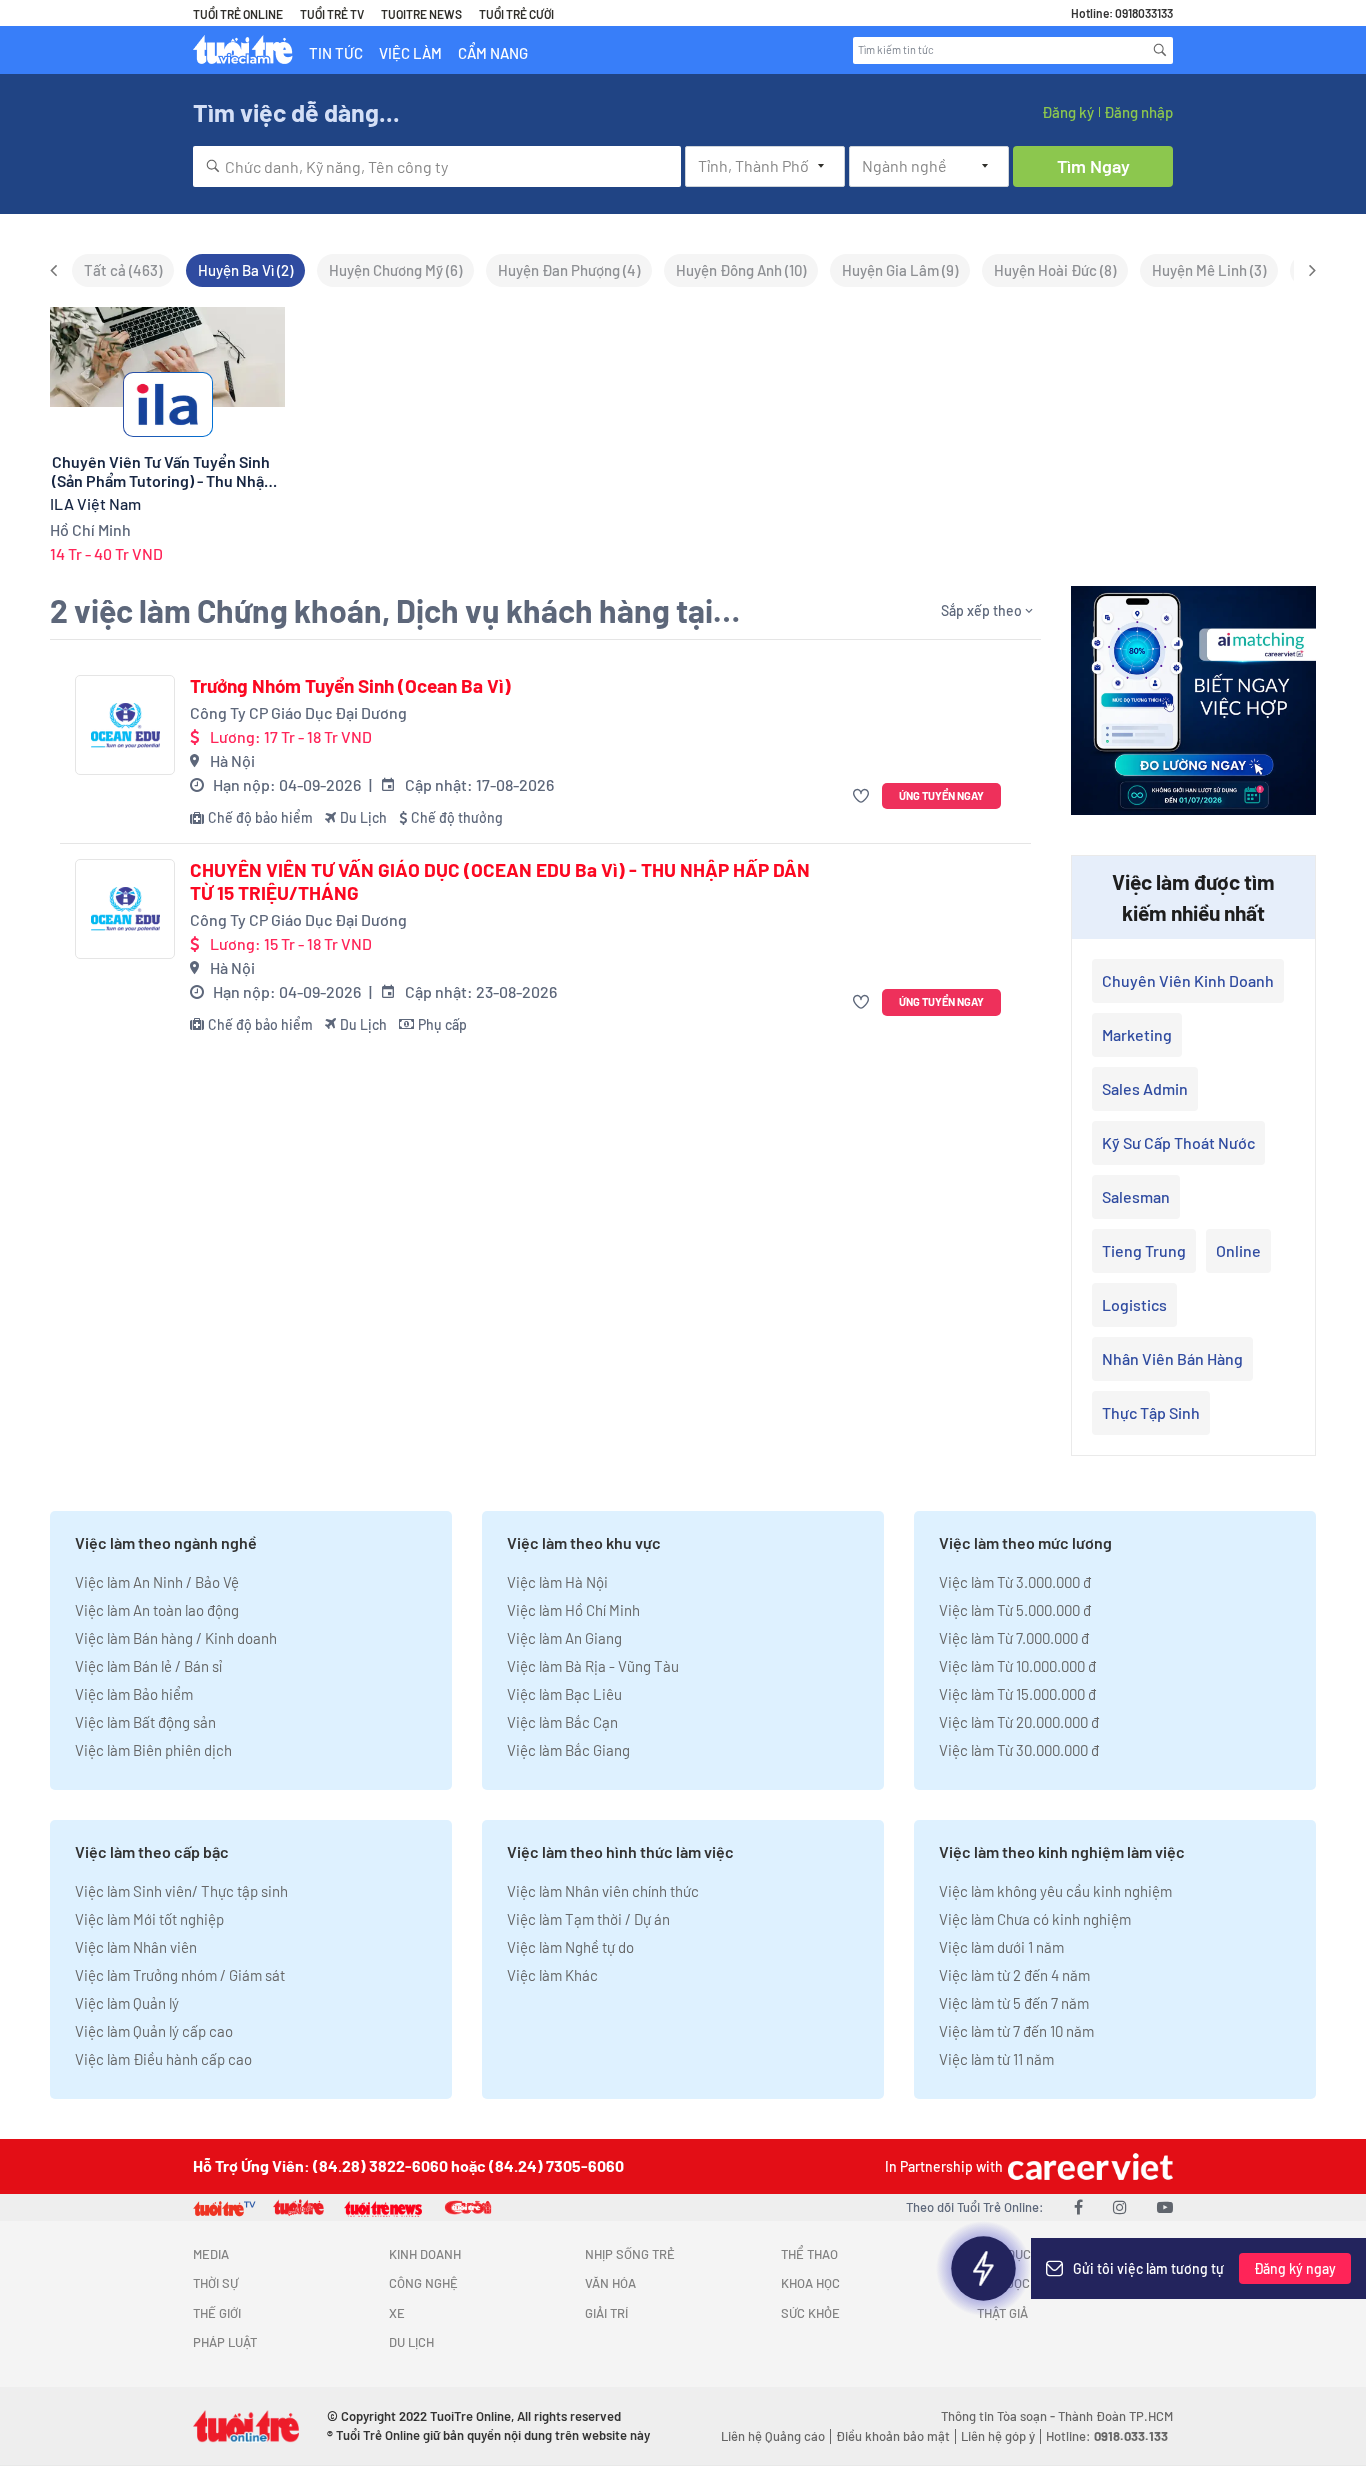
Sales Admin (1145, 1088)
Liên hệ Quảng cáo (773, 2436)
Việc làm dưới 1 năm (1001, 1947)
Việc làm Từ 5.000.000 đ (1015, 1610)
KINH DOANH (425, 2254)
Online (1238, 1250)
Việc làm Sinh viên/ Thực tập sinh (181, 1891)
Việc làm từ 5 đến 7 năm (1014, 2003)
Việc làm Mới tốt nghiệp (149, 1919)
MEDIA (211, 2254)
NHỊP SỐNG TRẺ (630, 2254)
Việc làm (410, 53)
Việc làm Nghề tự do (570, 1947)
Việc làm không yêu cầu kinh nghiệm (1055, 1891)
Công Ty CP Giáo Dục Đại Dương (298, 712)
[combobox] (437, 166)
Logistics (1134, 1304)
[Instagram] (1120, 2206)
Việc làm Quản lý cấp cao (154, 2031)
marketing (1137, 1034)
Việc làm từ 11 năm (996, 2059)
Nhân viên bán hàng (1172, 1358)
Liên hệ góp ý (998, 2436)
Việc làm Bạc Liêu (564, 1694)
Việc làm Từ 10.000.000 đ (1017, 1666)
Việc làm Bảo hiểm (134, 1694)
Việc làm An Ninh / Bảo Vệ (157, 1582)
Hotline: (1107, 2436)
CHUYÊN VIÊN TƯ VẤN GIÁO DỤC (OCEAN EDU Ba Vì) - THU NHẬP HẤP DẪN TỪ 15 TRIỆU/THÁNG (500, 881)
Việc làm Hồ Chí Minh (573, 1610)
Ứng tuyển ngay (941, 795)
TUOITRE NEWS (421, 14)
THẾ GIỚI (217, 2313)
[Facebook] (1078, 2206)
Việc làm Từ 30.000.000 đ (1019, 1750)
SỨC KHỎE (810, 2313)
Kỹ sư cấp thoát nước (1178, 1142)
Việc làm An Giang (564, 1638)
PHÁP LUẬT (225, 2342)
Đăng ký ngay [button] (1295, 2268)
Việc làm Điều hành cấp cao (163, 2059)
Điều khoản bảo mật (893, 2436)
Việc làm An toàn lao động (157, 1610)
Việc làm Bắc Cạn (562, 1722)
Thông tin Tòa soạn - (999, 2416)
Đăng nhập (1138, 112)
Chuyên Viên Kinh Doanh (1188, 980)
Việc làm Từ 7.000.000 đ (1014, 1638)
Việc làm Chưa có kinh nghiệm (1035, 1919)
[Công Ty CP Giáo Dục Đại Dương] (125, 725)
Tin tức (336, 53)
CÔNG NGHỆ (423, 2283)
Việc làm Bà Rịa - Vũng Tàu (593, 1666)
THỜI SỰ (215, 2283)
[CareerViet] (1088, 2166)
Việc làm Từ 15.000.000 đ (1017, 1694)
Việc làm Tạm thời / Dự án (588, 1919)
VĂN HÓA (610, 2283)
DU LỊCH (411, 2342)
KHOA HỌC (810, 2283)
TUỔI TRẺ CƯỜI (516, 14)
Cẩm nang (493, 53)
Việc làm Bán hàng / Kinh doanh (176, 1638)
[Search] (1160, 50)
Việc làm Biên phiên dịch (153, 1750)
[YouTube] (1165, 2206)
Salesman (1136, 1196)
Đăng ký (1068, 112)
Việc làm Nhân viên (136, 1947)
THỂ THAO (809, 2254)
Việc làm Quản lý (127, 2003)
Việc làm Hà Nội (557, 1582)
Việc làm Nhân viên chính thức (603, 1891)
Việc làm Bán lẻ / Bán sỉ (148, 1666)
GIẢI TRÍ (606, 2313)
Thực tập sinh (1151, 1412)
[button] (863, 796)
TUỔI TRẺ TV (332, 14)
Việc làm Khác (552, 1975)
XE (397, 2313)
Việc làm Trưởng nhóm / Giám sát (180, 1975)
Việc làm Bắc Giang (568, 1750)
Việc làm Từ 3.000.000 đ (1015, 1582)
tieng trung (1144, 1250)
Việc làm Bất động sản (145, 1722)
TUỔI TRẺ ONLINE (238, 14)
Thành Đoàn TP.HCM (1115, 2416)
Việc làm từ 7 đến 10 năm (1016, 2031)
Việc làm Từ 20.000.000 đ (1019, 1722)
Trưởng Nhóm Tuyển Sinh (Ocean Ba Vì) (350, 686)
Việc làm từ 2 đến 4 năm (1014, 1975)
